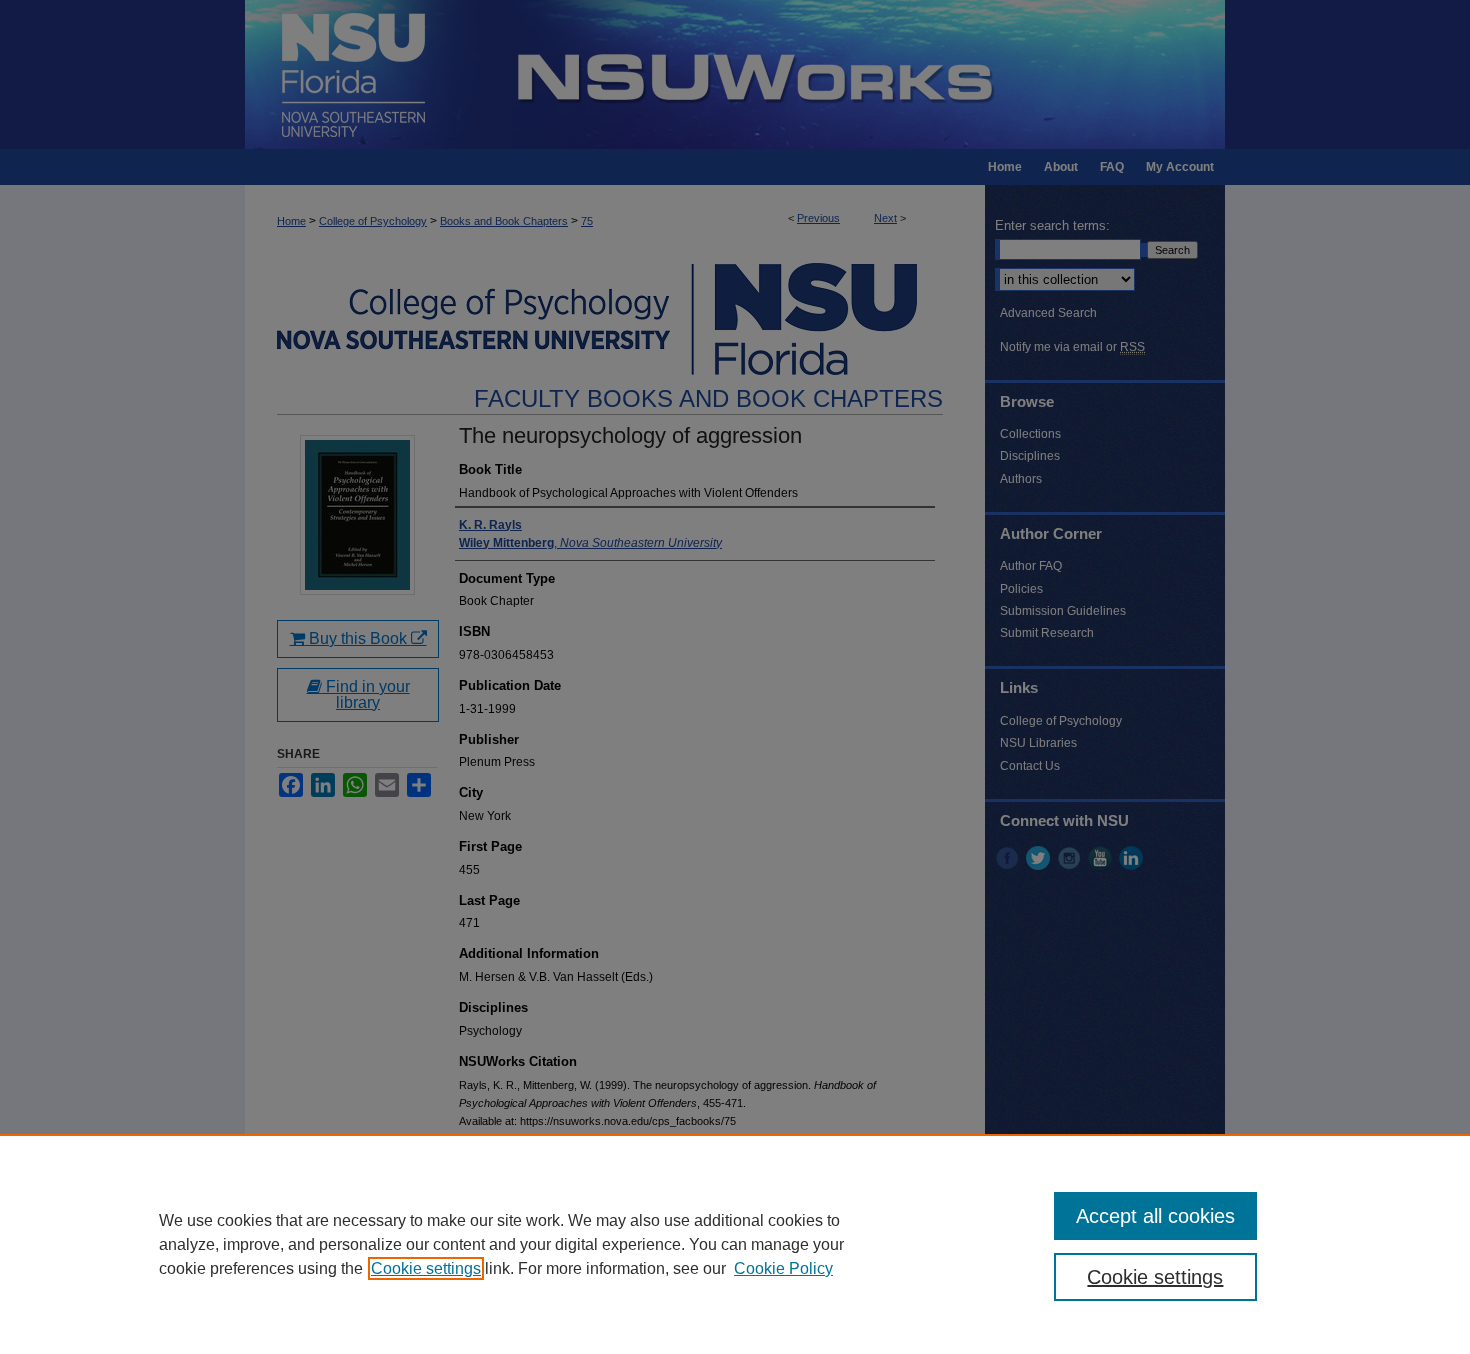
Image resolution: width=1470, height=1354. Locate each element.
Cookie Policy (783, 1268)
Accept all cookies (1155, 1216)
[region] (735, 1244)
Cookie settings (426, 1268)
